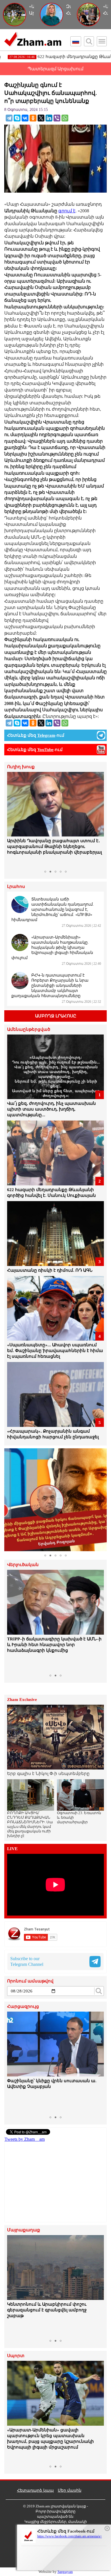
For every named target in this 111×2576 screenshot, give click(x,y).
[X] (41, 118)
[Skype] (17, 118)
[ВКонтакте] (25, 118)
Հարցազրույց (23, 2007)
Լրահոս (16, 887)
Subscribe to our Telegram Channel (27, 1961)
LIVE (12, 1849)
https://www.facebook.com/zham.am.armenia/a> (70, 2536)
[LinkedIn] (49, 118)
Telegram (46, 735)
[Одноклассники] (33, 118)
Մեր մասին (70, 2490)
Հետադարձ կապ (35, 2490)
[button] (12, 820)
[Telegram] (9, 118)
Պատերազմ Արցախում (55, 69)
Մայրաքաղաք (24, 2230)
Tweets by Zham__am (25, 2139)
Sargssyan (65, 2572)
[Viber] (57, 118)
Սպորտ (16, 2356)
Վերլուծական (23, 1565)
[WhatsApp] (65, 118)
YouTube (45, 750)
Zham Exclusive (22, 1700)
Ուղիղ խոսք (21, 767)
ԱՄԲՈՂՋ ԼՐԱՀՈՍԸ (56, 1016)
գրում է (67, 211)
